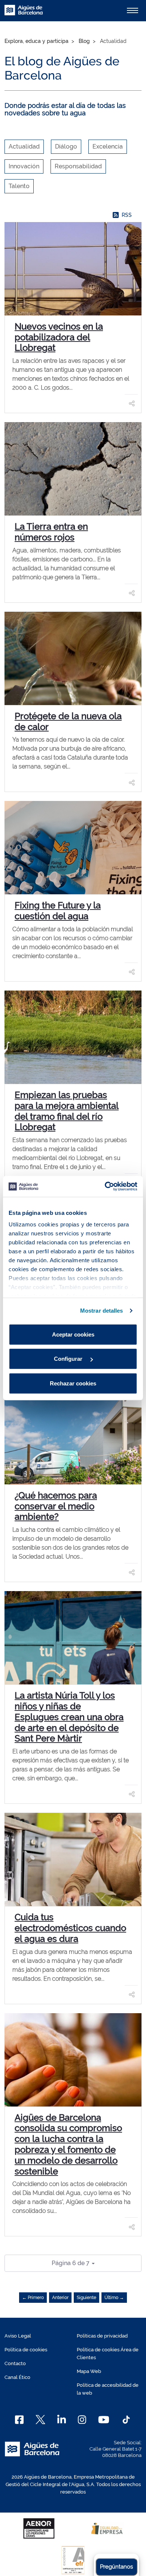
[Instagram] (82, 2420)
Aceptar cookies (73, 1334)
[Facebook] (19, 2420)
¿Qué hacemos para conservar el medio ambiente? (56, 1506)
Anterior (60, 2298)
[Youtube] (104, 2420)
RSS (127, 215)
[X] (40, 2420)
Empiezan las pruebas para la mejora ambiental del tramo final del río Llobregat (67, 1111)
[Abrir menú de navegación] (133, 10)
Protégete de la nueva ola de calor (68, 721)
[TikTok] (126, 2420)
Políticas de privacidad (102, 2336)
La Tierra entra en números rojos (51, 532)
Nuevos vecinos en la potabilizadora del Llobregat (59, 337)
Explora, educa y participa (36, 41)
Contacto (15, 2363)
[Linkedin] (62, 2420)
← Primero (33, 2298)
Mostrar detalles (102, 1311)
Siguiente (86, 2298)
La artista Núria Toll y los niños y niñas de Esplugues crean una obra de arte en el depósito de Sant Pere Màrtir (69, 1717)
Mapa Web (89, 2371)
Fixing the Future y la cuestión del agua (58, 911)
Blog (84, 41)
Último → (114, 2298)
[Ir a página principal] (24, 14)
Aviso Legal (18, 2336)
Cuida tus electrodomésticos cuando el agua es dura (70, 1928)
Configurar (69, 1359)
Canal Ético (17, 2377)
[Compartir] (132, 403)
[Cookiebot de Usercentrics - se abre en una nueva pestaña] (105, 1186)
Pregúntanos (116, 2567)
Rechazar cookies (73, 1383)
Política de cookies (26, 2350)
